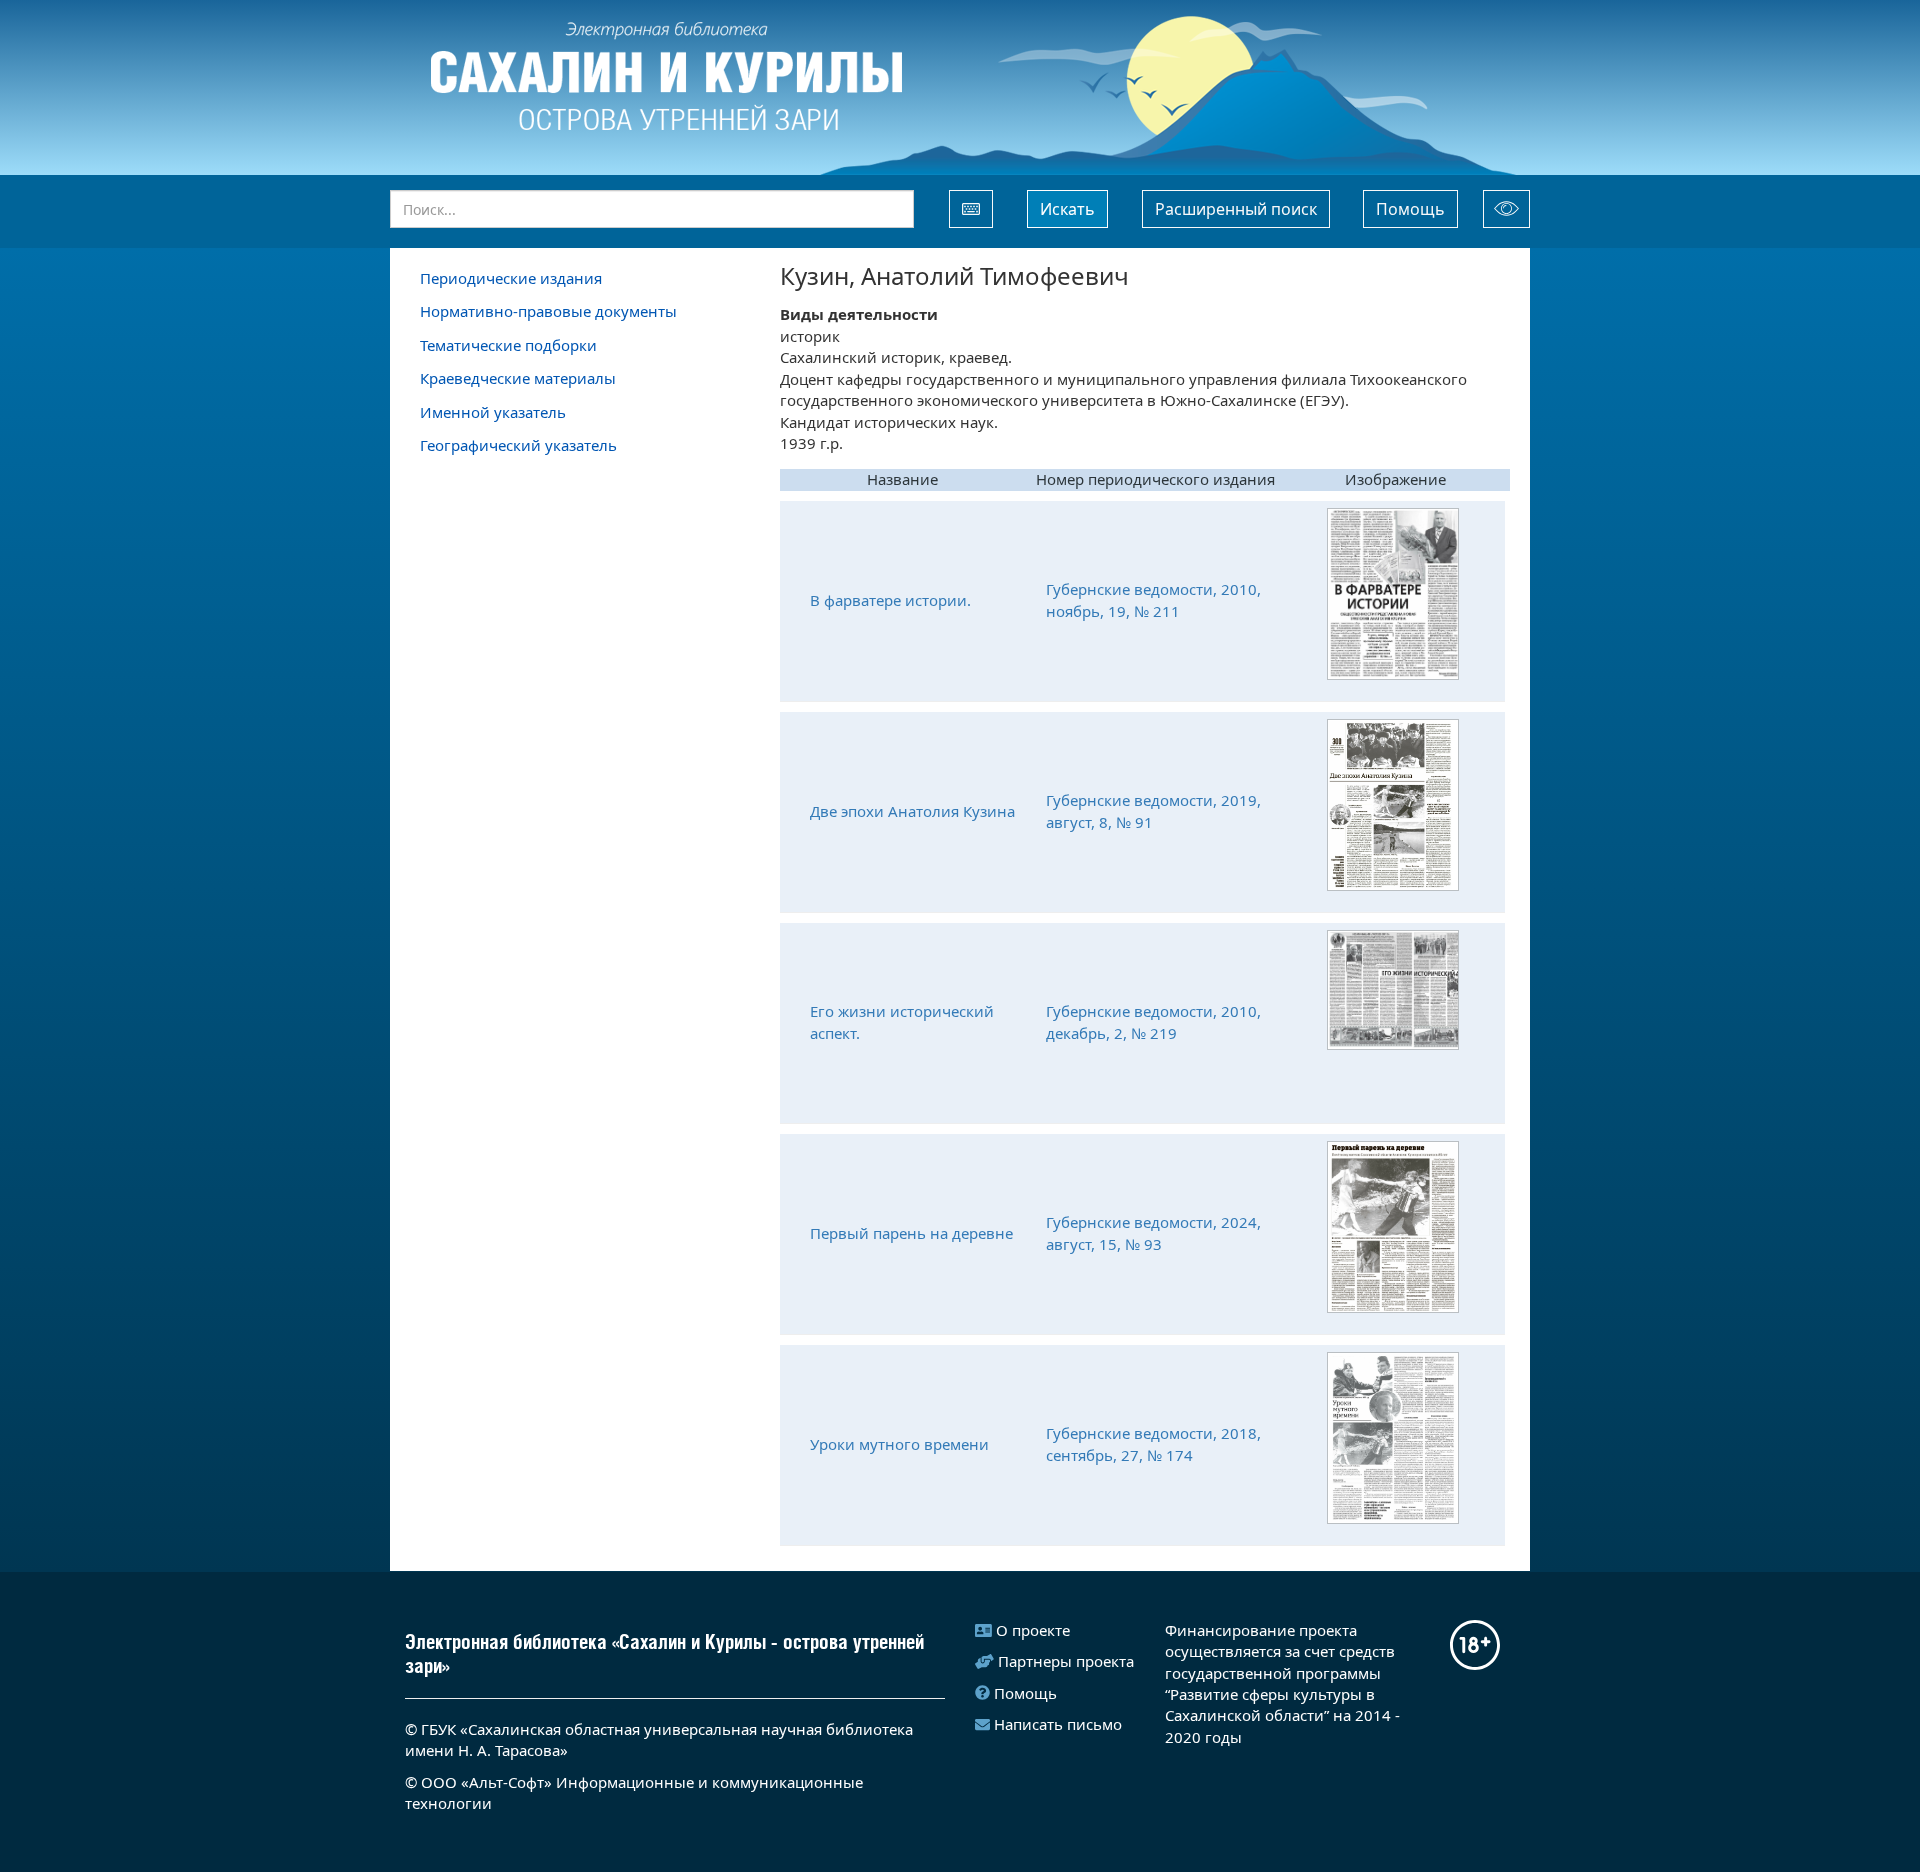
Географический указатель (518, 445)
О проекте (1033, 1630)
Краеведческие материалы (518, 378)
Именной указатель (493, 412)
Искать (1067, 209)
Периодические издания (511, 278)
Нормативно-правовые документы (548, 311)
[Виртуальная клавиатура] (971, 209)
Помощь (1410, 209)
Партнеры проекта (1066, 1661)
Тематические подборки (508, 345)
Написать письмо (1058, 1724)
